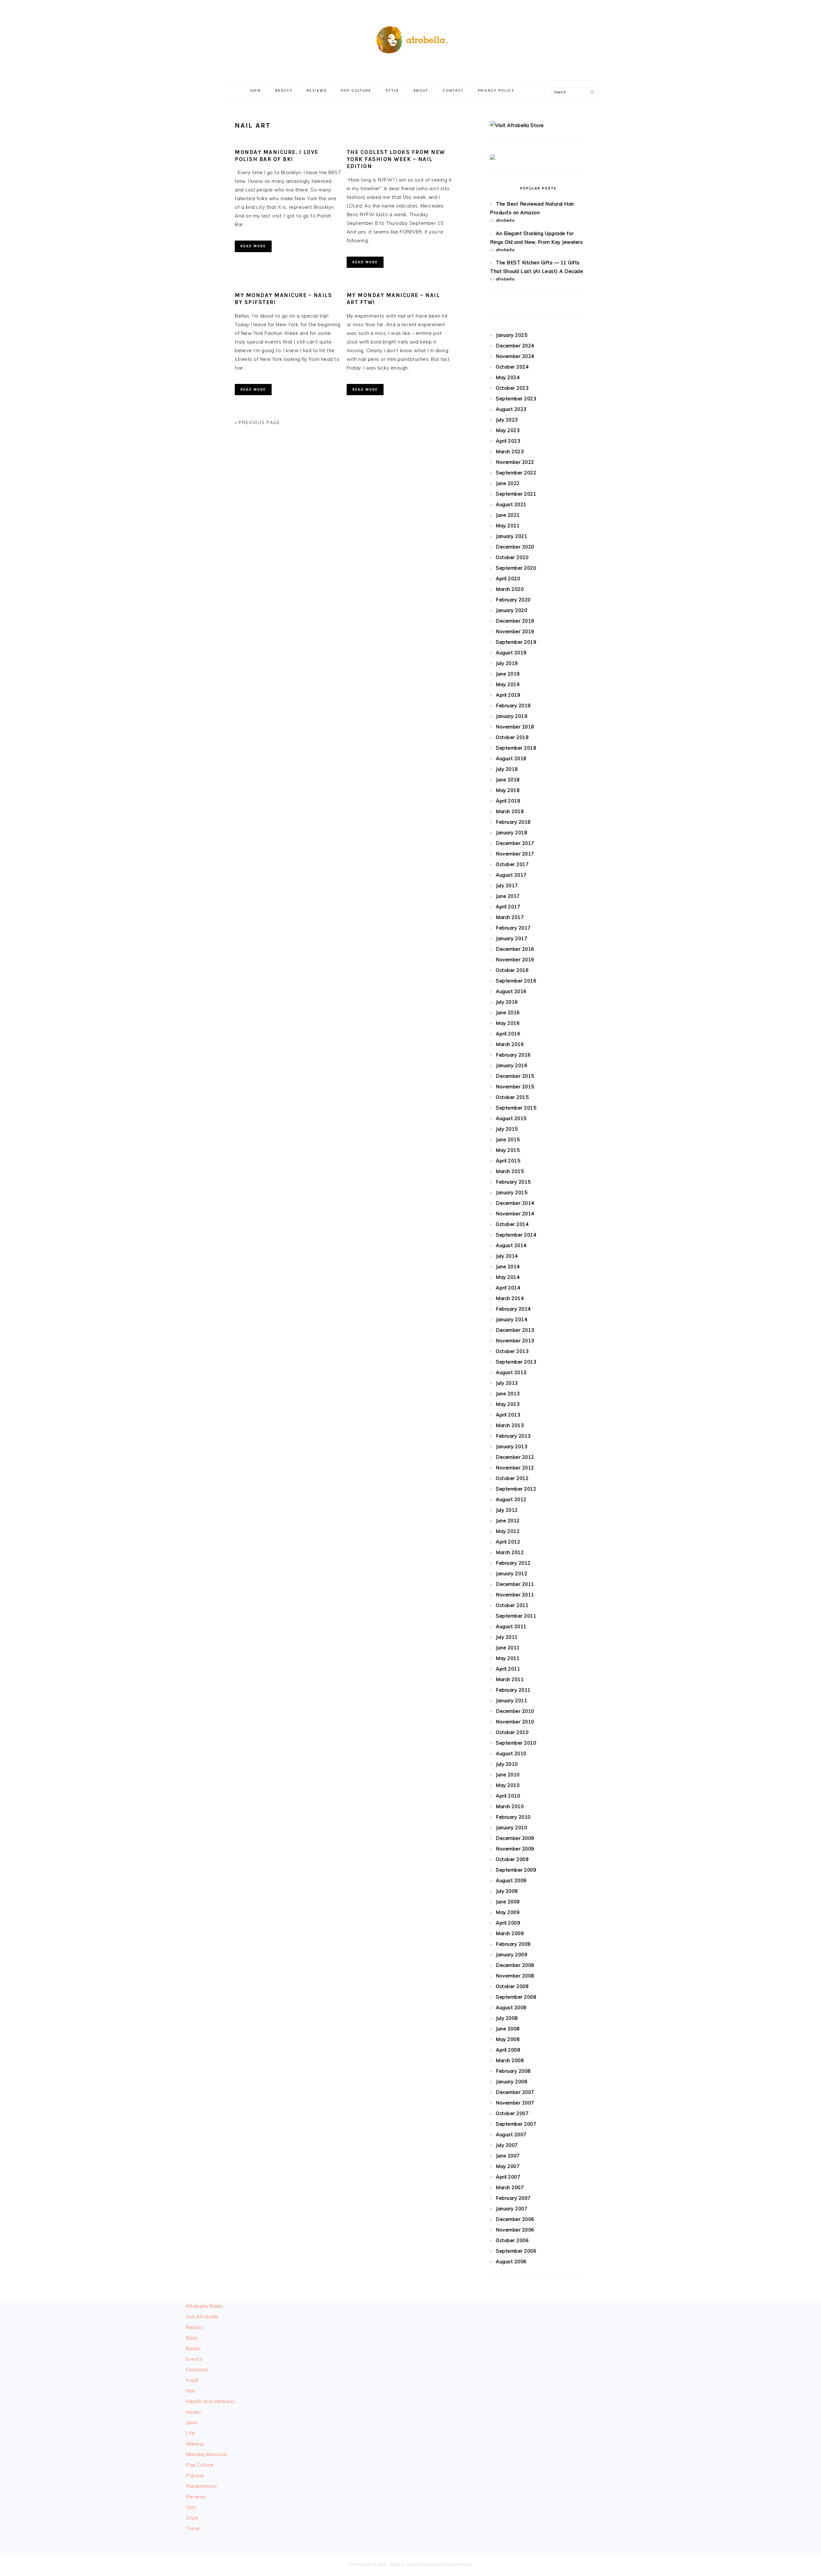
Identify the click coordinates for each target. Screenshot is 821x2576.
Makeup (195, 2444)
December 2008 (515, 1965)
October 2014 (512, 1224)
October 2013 (512, 1351)
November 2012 (515, 1468)
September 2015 (516, 1108)
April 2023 (508, 441)
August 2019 (511, 653)
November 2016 (515, 960)
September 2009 (516, 1870)
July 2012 (507, 1510)
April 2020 (508, 578)
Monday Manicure (207, 2454)
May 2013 (508, 1404)
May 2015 (508, 1150)
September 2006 (516, 2251)
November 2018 (515, 727)
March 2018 (510, 811)
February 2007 (513, 2198)
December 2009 (515, 1838)
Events (194, 2359)
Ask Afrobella (202, 2317)
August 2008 (511, 2007)
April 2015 (508, 1161)
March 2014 (510, 1298)
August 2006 (511, 2261)
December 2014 (515, 1203)
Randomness (201, 2486)
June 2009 (508, 1902)
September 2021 (516, 494)
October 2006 (512, 2240)
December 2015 (515, 1076)
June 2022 (508, 483)
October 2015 (512, 1097)
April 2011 (508, 1669)
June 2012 (508, 1521)
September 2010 (516, 1743)
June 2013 (508, 1394)
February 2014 (513, 1309)
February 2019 (513, 706)
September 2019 (516, 642)
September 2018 (516, 748)
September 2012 (516, 1489)
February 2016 (513, 1055)
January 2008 (512, 2082)
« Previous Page (258, 422)
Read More (253, 246)
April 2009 (508, 1923)
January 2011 (512, 1700)
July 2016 (507, 1002)
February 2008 (513, 2071)
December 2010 (515, 1711)
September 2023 (516, 399)
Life (190, 2433)
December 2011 (515, 1584)
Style (192, 2518)
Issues (194, 2412)
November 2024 (515, 356)
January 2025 (512, 335)
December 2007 (515, 2092)
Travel (193, 2528)
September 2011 (516, 1616)
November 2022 (515, 462)
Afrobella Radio (204, 2306)
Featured (197, 2370)
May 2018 (508, 790)
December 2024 (515, 346)
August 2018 (511, 758)
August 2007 (511, 2134)
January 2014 (512, 1319)
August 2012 (511, 1499)
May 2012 (508, 1531)
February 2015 (513, 1182)
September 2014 (516, 1235)
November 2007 (515, 2103)
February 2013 (513, 1436)
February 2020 (513, 600)
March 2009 (510, 1933)
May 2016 (508, 1023)
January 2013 (512, 1446)
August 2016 (511, 991)
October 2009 (512, 1859)
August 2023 (511, 409)
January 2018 (512, 833)
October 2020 (512, 557)
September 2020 (516, 568)
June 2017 (508, 896)
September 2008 (516, 1997)
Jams (192, 2423)
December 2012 (515, 1457)
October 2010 (512, 1732)
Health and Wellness (211, 2401)
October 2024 (512, 367)
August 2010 (511, 1753)
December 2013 (515, 1330)
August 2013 (511, 1372)
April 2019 (508, 695)
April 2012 (508, 1542)
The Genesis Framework (445, 2565)
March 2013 (510, 1425)
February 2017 (513, 928)
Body (192, 2338)
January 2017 (512, 938)
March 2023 (510, 451)
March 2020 (510, 589)
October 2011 (512, 1605)
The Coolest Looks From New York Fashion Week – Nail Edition (396, 159)
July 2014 (507, 1256)
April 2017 (508, 907)
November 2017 (515, 854)
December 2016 (515, 949)
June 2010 (508, 1775)
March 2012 (510, 1552)
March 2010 (510, 1806)
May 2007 (508, 2166)
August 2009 (511, 1880)
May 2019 (508, 684)
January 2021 (512, 536)
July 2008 (507, 2018)
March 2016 (510, 1044)
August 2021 (511, 504)
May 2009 (508, 1912)
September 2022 (516, 473)
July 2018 (507, 769)
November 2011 (515, 1595)
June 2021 (508, 515)
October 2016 (512, 970)
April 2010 (508, 1796)
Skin (191, 2507)
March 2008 (510, 2060)
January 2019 (512, 716)
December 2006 (515, 2219)
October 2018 (512, 737)
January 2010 (512, 1828)
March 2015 (510, 1171)
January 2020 (512, 610)
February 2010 (513, 1817)
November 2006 (515, 2230)
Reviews (196, 2497)
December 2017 (515, 843)
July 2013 (507, 1383)
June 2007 (508, 2156)
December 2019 (515, 621)
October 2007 (512, 2113)
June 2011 (508, 1648)
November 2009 (515, 1849)
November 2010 (515, 1722)
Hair (191, 2391)
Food (192, 2380)
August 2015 (511, 1118)
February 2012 (513, 1563)
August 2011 (511, 1626)
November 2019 (515, 631)
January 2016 (512, 1065)
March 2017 (510, 917)
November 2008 (515, 1976)
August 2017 (511, 875)
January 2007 (512, 2209)
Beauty (195, 2327)
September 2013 (516, 1362)
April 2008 (508, 2050)
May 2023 (508, 430)
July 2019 (507, 663)
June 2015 (508, 1139)
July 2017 (507, 885)
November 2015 (515, 1087)
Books (193, 2348)
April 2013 (508, 1415)
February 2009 (513, 1944)
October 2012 (512, 1478)
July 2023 (507, 420)
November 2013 (515, 1341)
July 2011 (507, 1637)
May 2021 (508, 526)
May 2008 (508, 2039)
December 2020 (515, 547)
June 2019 (508, 674)
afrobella (505, 220)
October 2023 (512, 388)
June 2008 (508, 2029)
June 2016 (508, 1012)
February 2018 (513, 822)
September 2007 (516, 2124)
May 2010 (508, 1785)
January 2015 (512, 1192)
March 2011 (510, 1679)
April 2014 (508, 1288)
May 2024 (508, 377)
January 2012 (512, 1573)
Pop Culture (200, 2465)
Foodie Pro (402, 2565)
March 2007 (510, 2187)
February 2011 (513, 1690)
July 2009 (507, 1891)
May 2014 (508, 1277)
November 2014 (515, 1214)
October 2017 (512, 864)
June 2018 (508, 780)
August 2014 (511, 1245)
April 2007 (508, 2177)
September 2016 (516, 981)
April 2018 (508, 801)
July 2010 (507, 1764)
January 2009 (512, 1955)
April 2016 (508, 1034)
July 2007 (507, 2145)
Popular (195, 2475)
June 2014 (508, 1267)
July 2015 (507, 1129)
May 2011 (508, 1658)
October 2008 (512, 1986)
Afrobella (410, 38)
